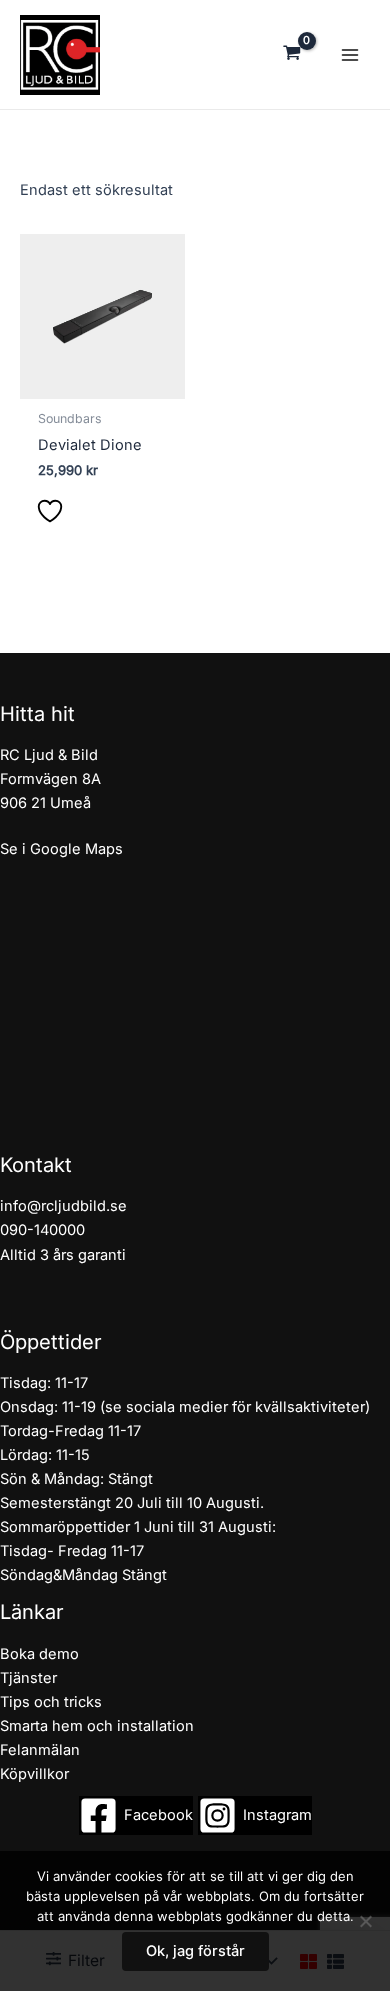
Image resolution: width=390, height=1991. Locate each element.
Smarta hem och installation (97, 1726)
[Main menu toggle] (350, 54)
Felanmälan (40, 1750)
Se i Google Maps (61, 849)
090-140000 (42, 1230)
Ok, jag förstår (195, 1951)
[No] (365, 1921)
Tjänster (28, 1678)
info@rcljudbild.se (63, 1206)
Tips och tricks (51, 1702)
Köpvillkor (34, 1774)
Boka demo (39, 1654)
